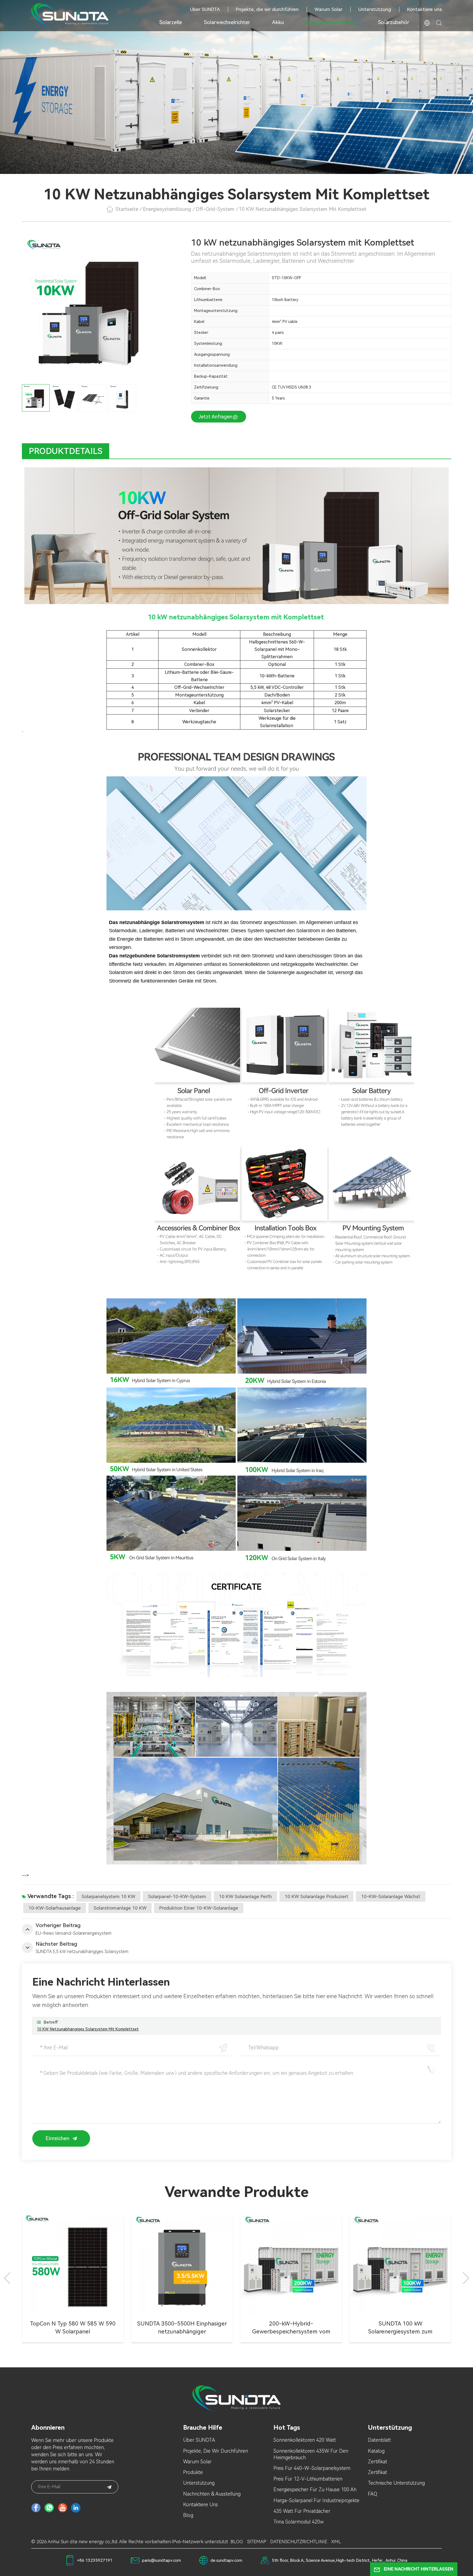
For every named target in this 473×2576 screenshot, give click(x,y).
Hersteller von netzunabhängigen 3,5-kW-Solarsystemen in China (73, 2328)
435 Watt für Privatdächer (302, 2511)
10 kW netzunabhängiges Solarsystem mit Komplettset (88, 2029)
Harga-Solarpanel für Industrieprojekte (316, 2500)
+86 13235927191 (95, 2560)
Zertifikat (377, 2462)
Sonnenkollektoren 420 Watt (305, 2440)
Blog (188, 2515)
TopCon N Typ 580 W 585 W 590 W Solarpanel (400, 2328)
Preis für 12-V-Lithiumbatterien (308, 2479)
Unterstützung (375, 9)
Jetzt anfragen (216, 417)
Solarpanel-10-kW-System (177, 1896)
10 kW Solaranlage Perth (245, 1896)
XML (336, 2542)
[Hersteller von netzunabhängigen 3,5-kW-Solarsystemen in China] (73, 2264)
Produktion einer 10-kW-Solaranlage (199, 1908)
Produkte (193, 2472)
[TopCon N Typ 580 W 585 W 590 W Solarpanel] (400, 2264)
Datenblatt (379, 2440)
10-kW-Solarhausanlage (55, 1908)
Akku (278, 22)
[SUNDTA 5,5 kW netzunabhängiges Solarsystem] (182, 2264)
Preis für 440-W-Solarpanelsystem (312, 2468)
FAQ (373, 2494)
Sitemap (257, 2542)
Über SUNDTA (205, 9)
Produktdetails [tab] (66, 451)
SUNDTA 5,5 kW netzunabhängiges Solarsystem (182, 2328)
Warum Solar (328, 9)
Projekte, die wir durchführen (267, 9)
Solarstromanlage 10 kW (120, 1908)
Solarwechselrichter (227, 22)
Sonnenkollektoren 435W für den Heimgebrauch (311, 2454)
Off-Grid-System (215, 209)
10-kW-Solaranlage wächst (391, 1896)
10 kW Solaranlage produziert (316, 1896)
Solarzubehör (394, 22)
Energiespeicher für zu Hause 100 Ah (315, 2489)
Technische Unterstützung (396, 2483)
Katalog (376, 2451)
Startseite (127, 209)
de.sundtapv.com (226, 2560)
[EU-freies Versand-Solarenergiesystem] (291, 2264)
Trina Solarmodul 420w (299, 2522)
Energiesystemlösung (331, 22)
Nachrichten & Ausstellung (212, 2494)
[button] (466, 2278)
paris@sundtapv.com (161, 2560)
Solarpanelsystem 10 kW (108, 1896)
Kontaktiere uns (424, 9)
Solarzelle (171, 22)
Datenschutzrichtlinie (299, 2542)
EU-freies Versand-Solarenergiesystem (291, 2328)
